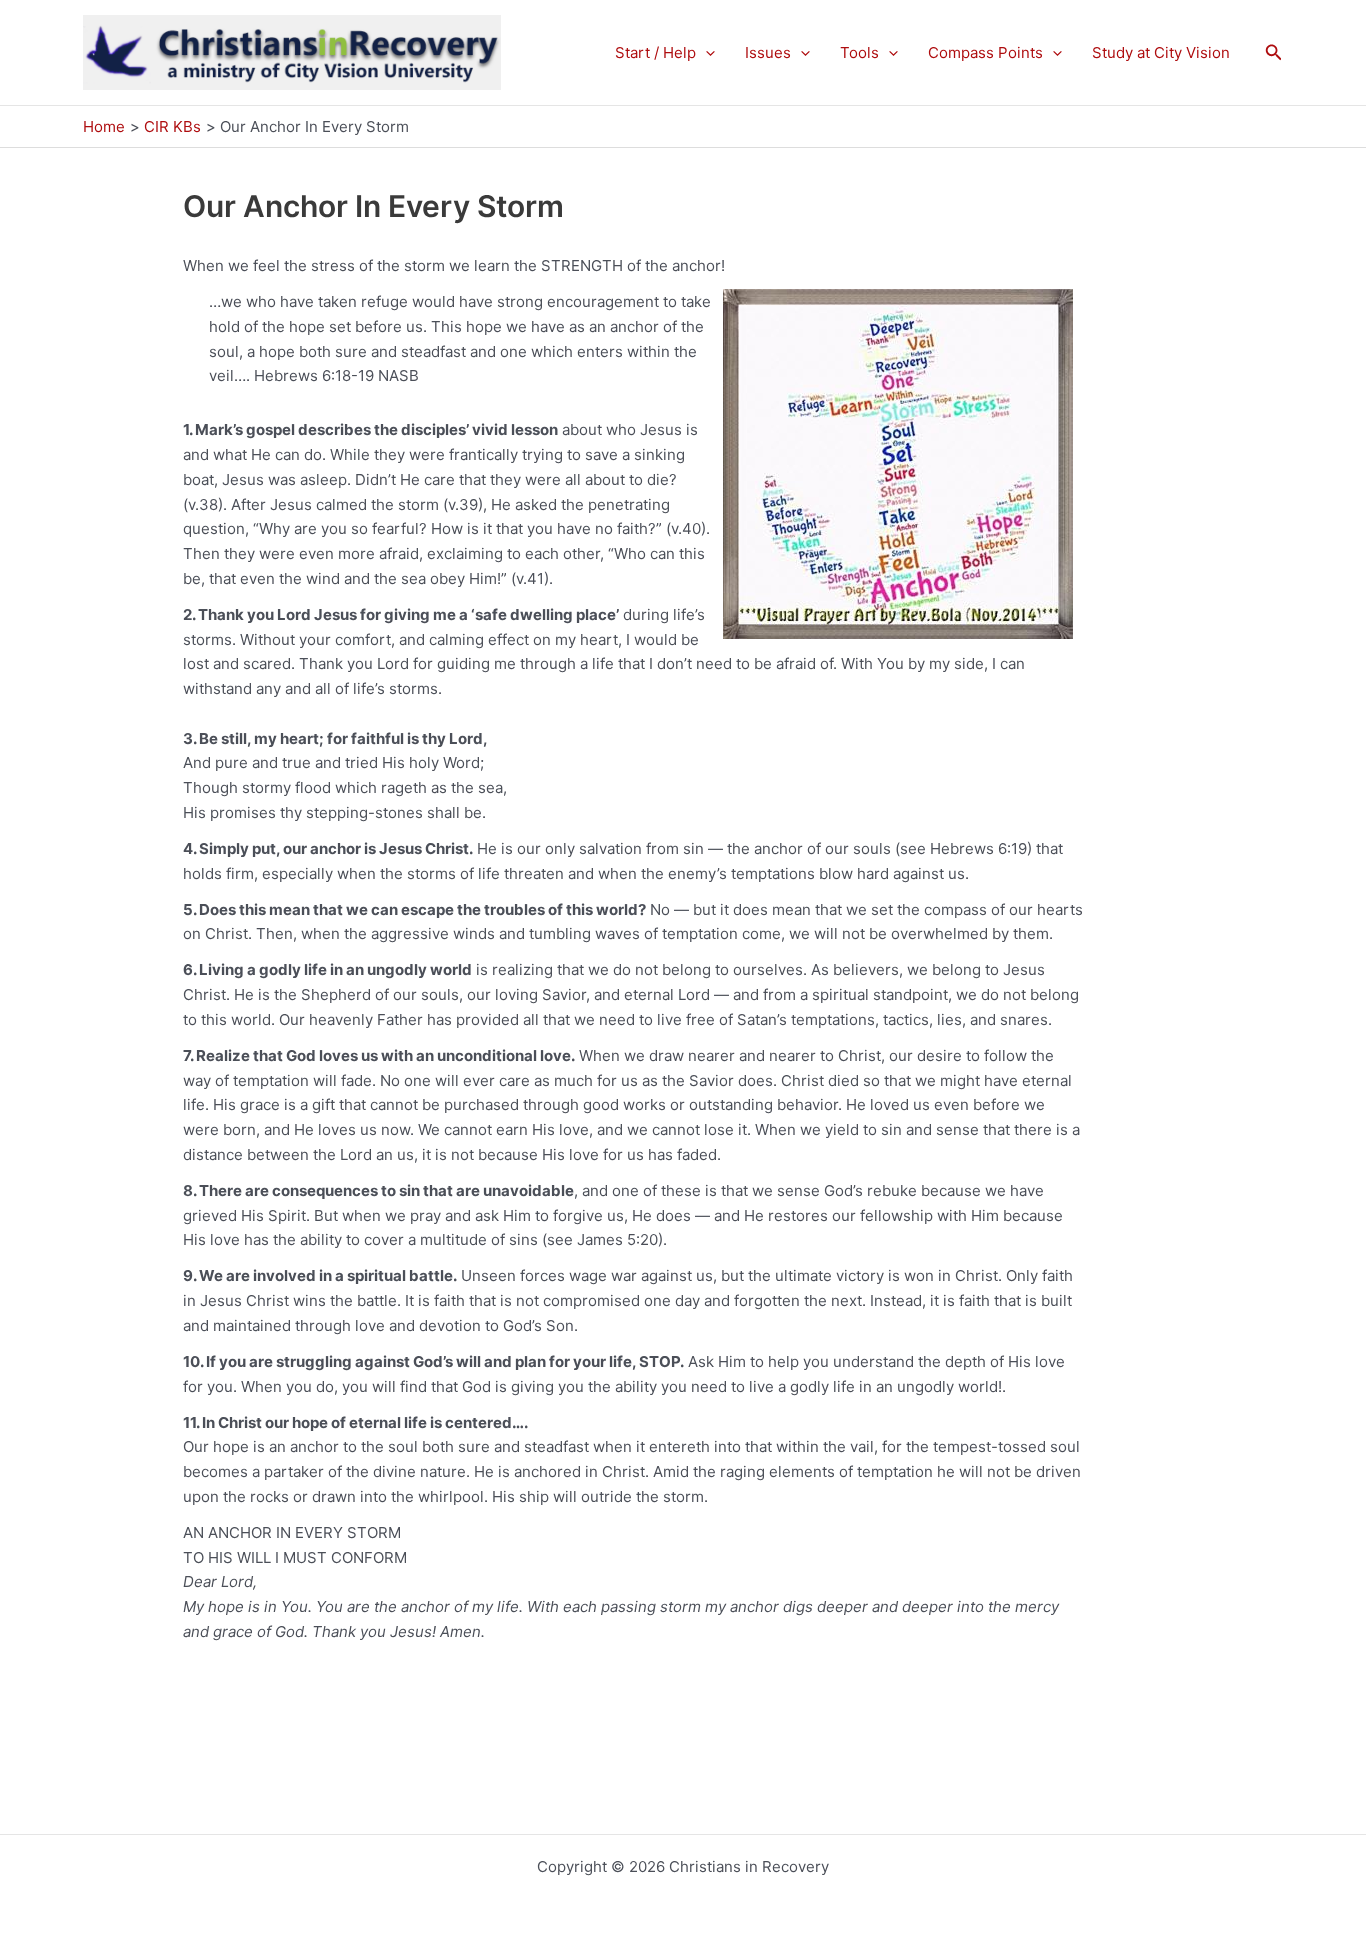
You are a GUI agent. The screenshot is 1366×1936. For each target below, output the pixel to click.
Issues (768, 52)
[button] (705, 53)
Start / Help (655, 52)
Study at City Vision (1161, 52)
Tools (859, 52)
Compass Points (985, 52)
